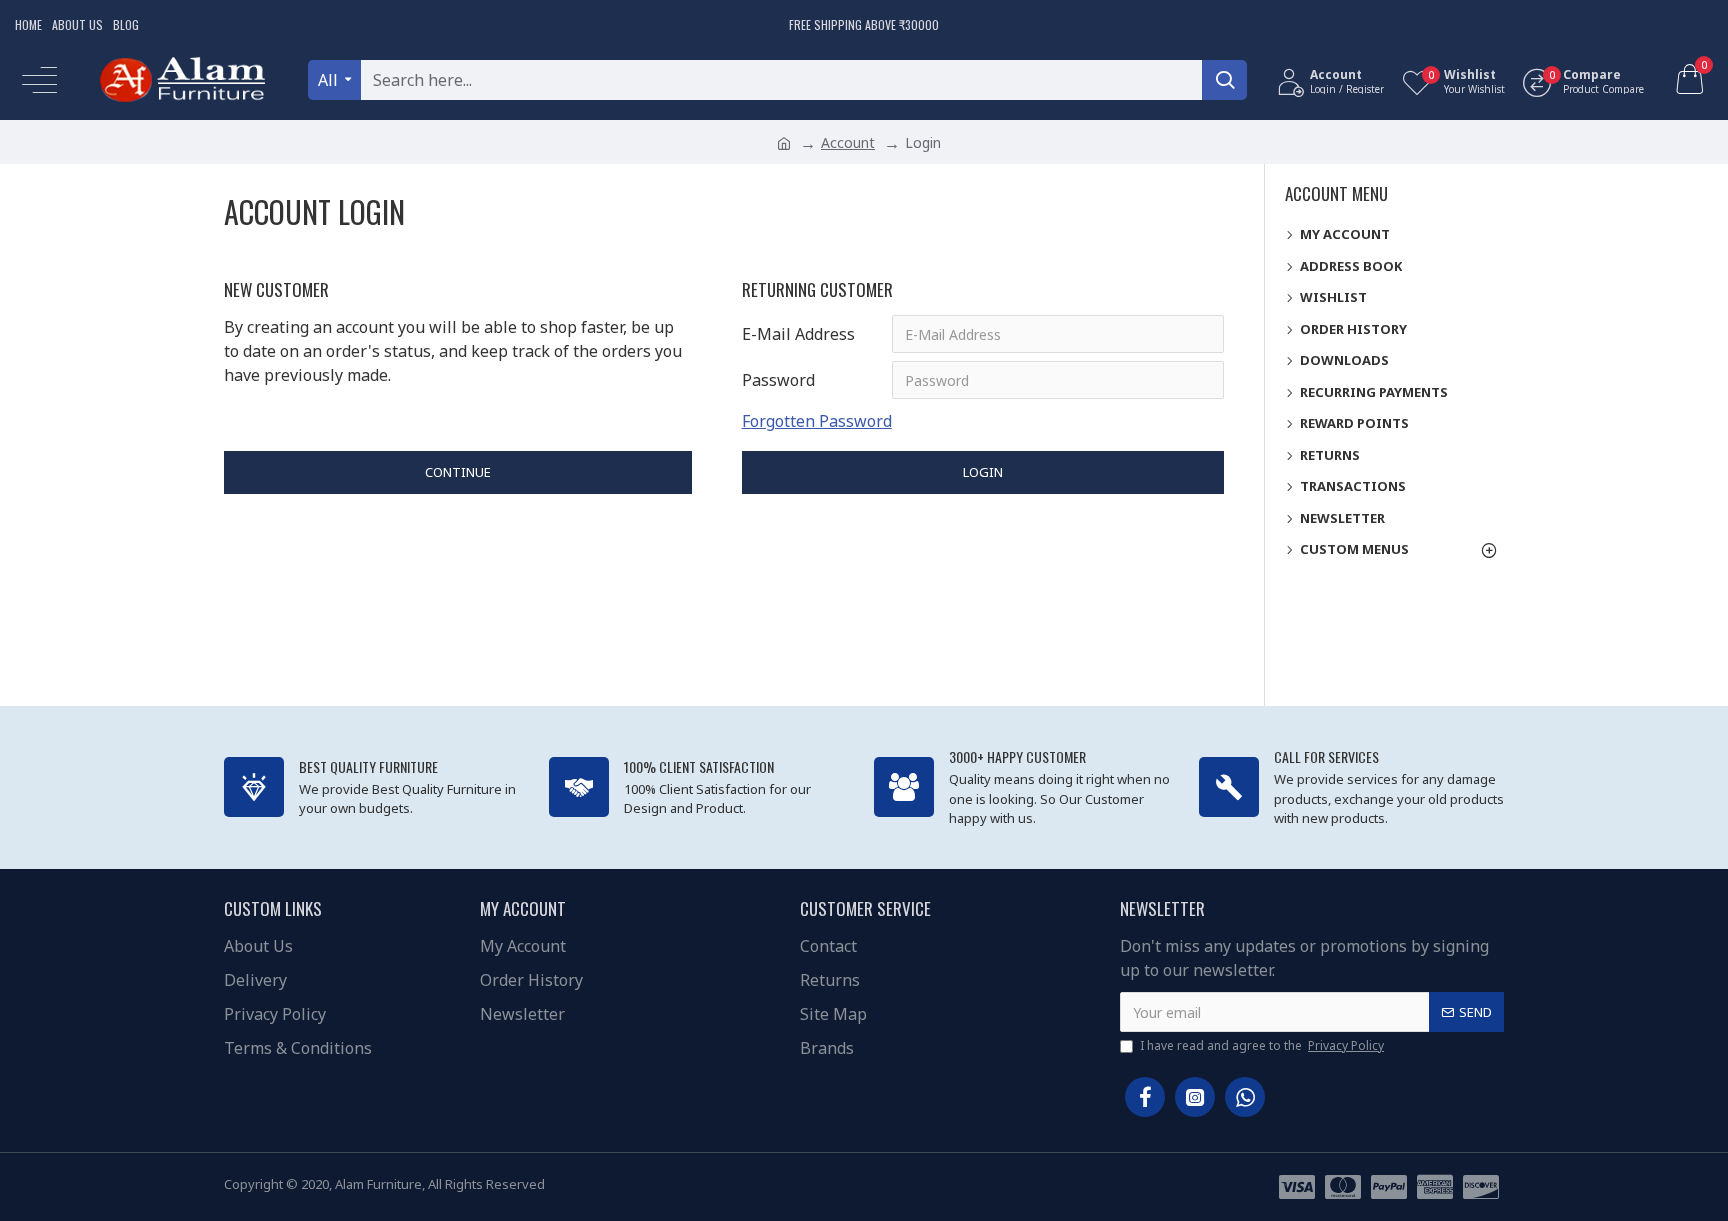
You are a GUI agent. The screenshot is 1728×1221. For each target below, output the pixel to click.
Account (848, 142)
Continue (458, 472)
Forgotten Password (817, 421)
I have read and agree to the (1262, 1045)
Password (778, 380)
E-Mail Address (798, 334)
